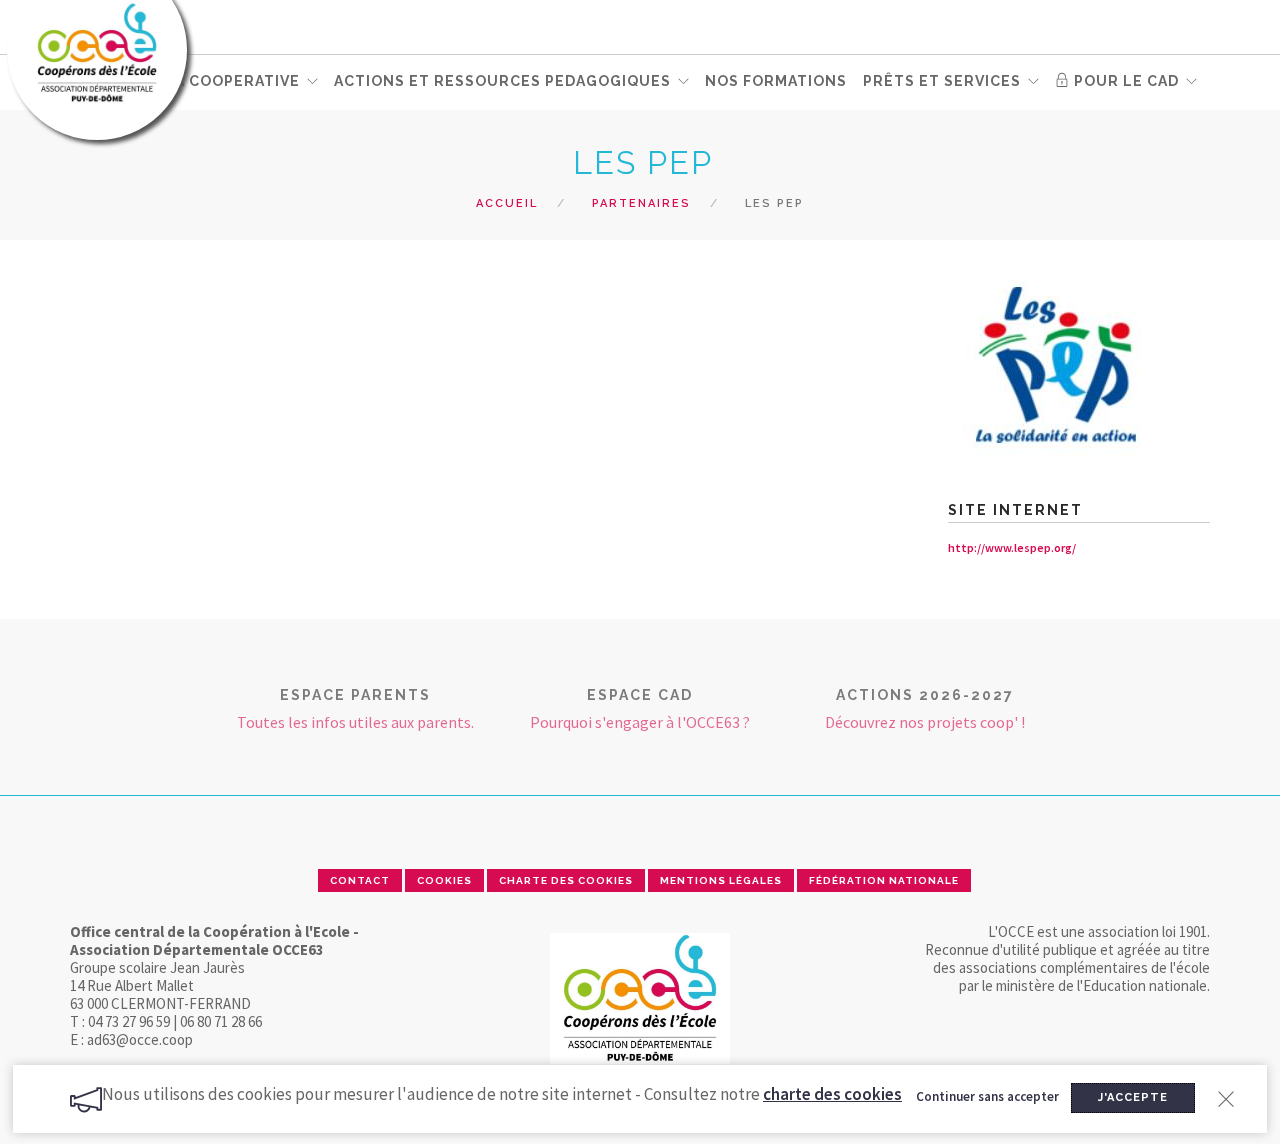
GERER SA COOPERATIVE (203, 81)
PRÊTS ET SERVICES (942, 81)
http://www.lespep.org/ (1012, 547)
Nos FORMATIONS (776, 81)
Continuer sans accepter (987, 1096)
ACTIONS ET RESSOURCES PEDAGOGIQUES (502, 81)
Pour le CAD (1124, 81)
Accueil (507, 203)
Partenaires (641, 203)
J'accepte (1133, 1097)
